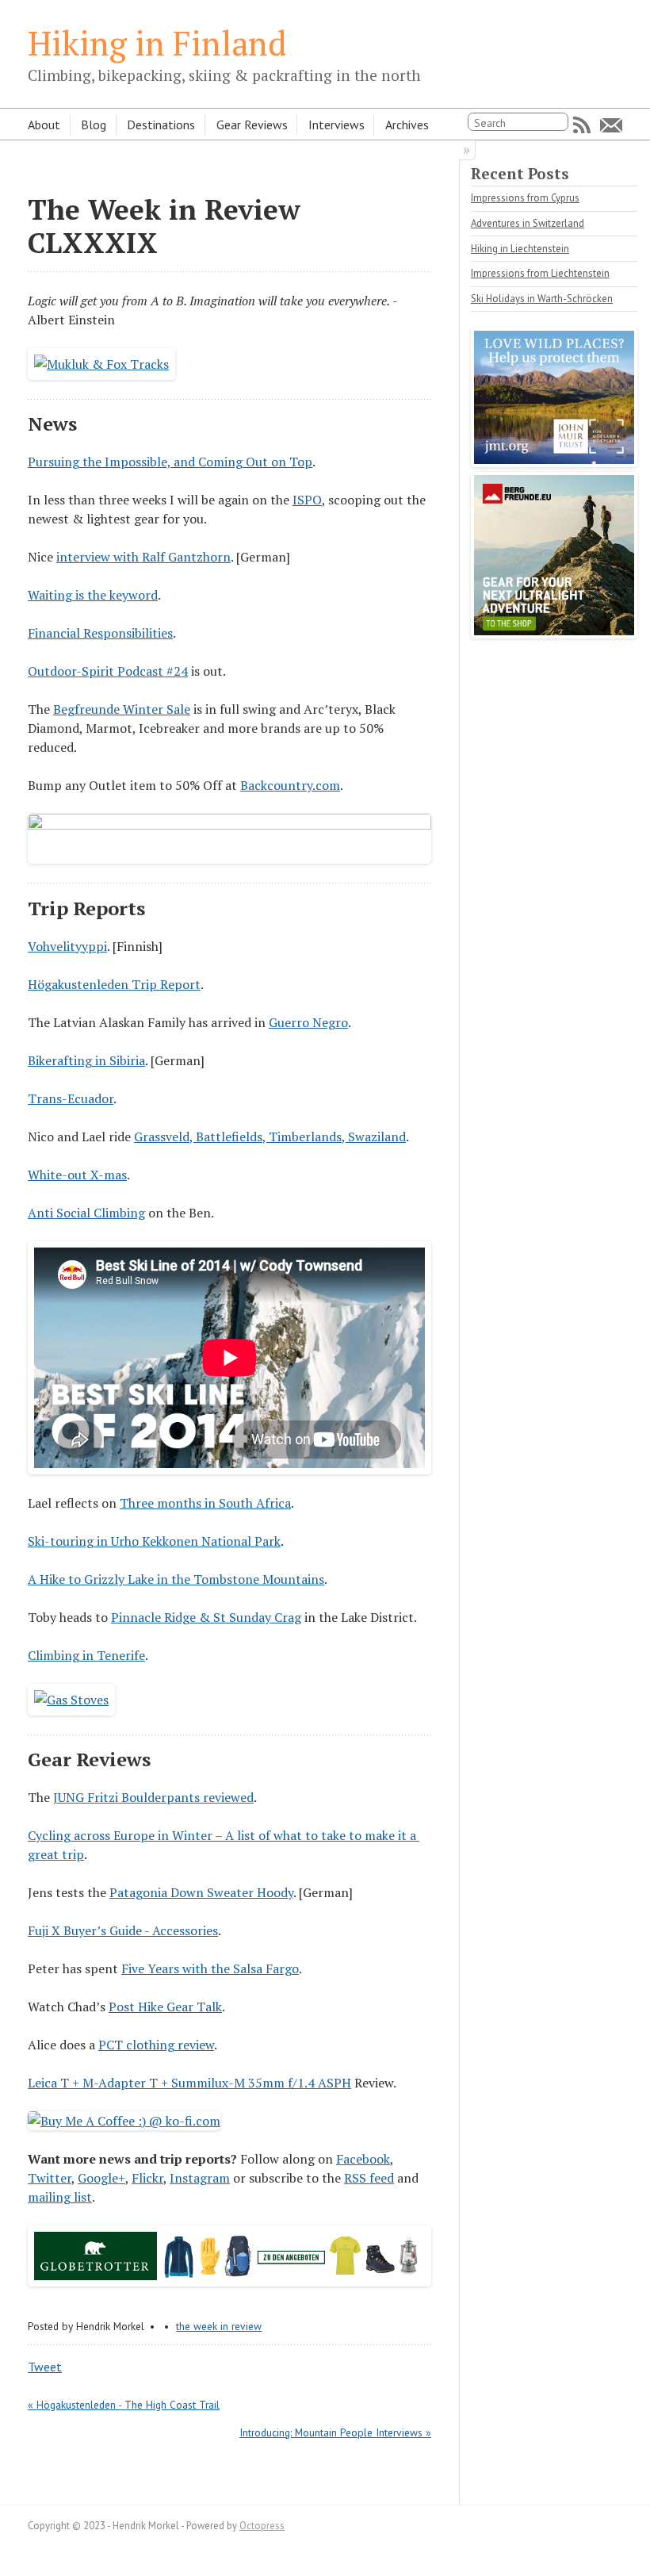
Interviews (336, 125)
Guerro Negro (308, 1022)
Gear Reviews (252, 125)
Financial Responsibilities (100, 633)
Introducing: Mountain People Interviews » (335, 2432)
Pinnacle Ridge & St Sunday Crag (206, 1617)
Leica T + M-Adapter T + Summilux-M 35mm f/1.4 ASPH (189, 2083)
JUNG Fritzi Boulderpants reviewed (153, 1797)
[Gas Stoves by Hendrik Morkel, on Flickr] (71, 1700)
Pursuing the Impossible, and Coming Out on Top (170, 462)
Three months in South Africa (205, 1503)
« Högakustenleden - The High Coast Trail (124, 2405)
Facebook (363, 2159)
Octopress (262, 2526)
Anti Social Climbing (86, 1213)
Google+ (101, 2178)
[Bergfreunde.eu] (554, 634)
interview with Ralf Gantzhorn (143, 557)
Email (611, 125)
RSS (582, 125)
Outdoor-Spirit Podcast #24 (108, 671)
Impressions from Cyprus (525, 198)
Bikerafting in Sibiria (86, 1060)
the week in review (219, 2326)
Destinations (161, 125)
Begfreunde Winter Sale (122, 709)
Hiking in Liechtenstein (520, 249)
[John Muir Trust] (554, 462)
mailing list (60, 2197)
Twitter (50, 2178)
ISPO (307, 500)
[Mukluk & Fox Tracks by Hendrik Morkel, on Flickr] (101, 364)
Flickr (147, 2178)
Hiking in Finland (157, 43)
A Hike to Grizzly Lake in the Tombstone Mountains (176, 1579)
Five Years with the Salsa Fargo (210, 1968)
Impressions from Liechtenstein (540, 273)
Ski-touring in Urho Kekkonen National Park (154, 1541)
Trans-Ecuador (71, 1098)
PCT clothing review (156, 2045)
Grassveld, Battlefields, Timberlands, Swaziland (270, 1137)
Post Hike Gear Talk (165, 2007)
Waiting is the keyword (93, 595)
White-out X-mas (77, 1175)
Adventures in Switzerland (528, 223)
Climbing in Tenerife (86, 1655)
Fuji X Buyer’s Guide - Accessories (123, 1930)
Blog (94, 125)
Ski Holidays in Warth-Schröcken (542, 299)
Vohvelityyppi (67, 946)
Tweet (45, 2367)
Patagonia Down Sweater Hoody (201, 1892)
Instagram (200, 2178)
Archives (407, 125)
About (44, 125)
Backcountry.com (290, 785)
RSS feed (369, 2178)
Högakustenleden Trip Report (114, 984)
